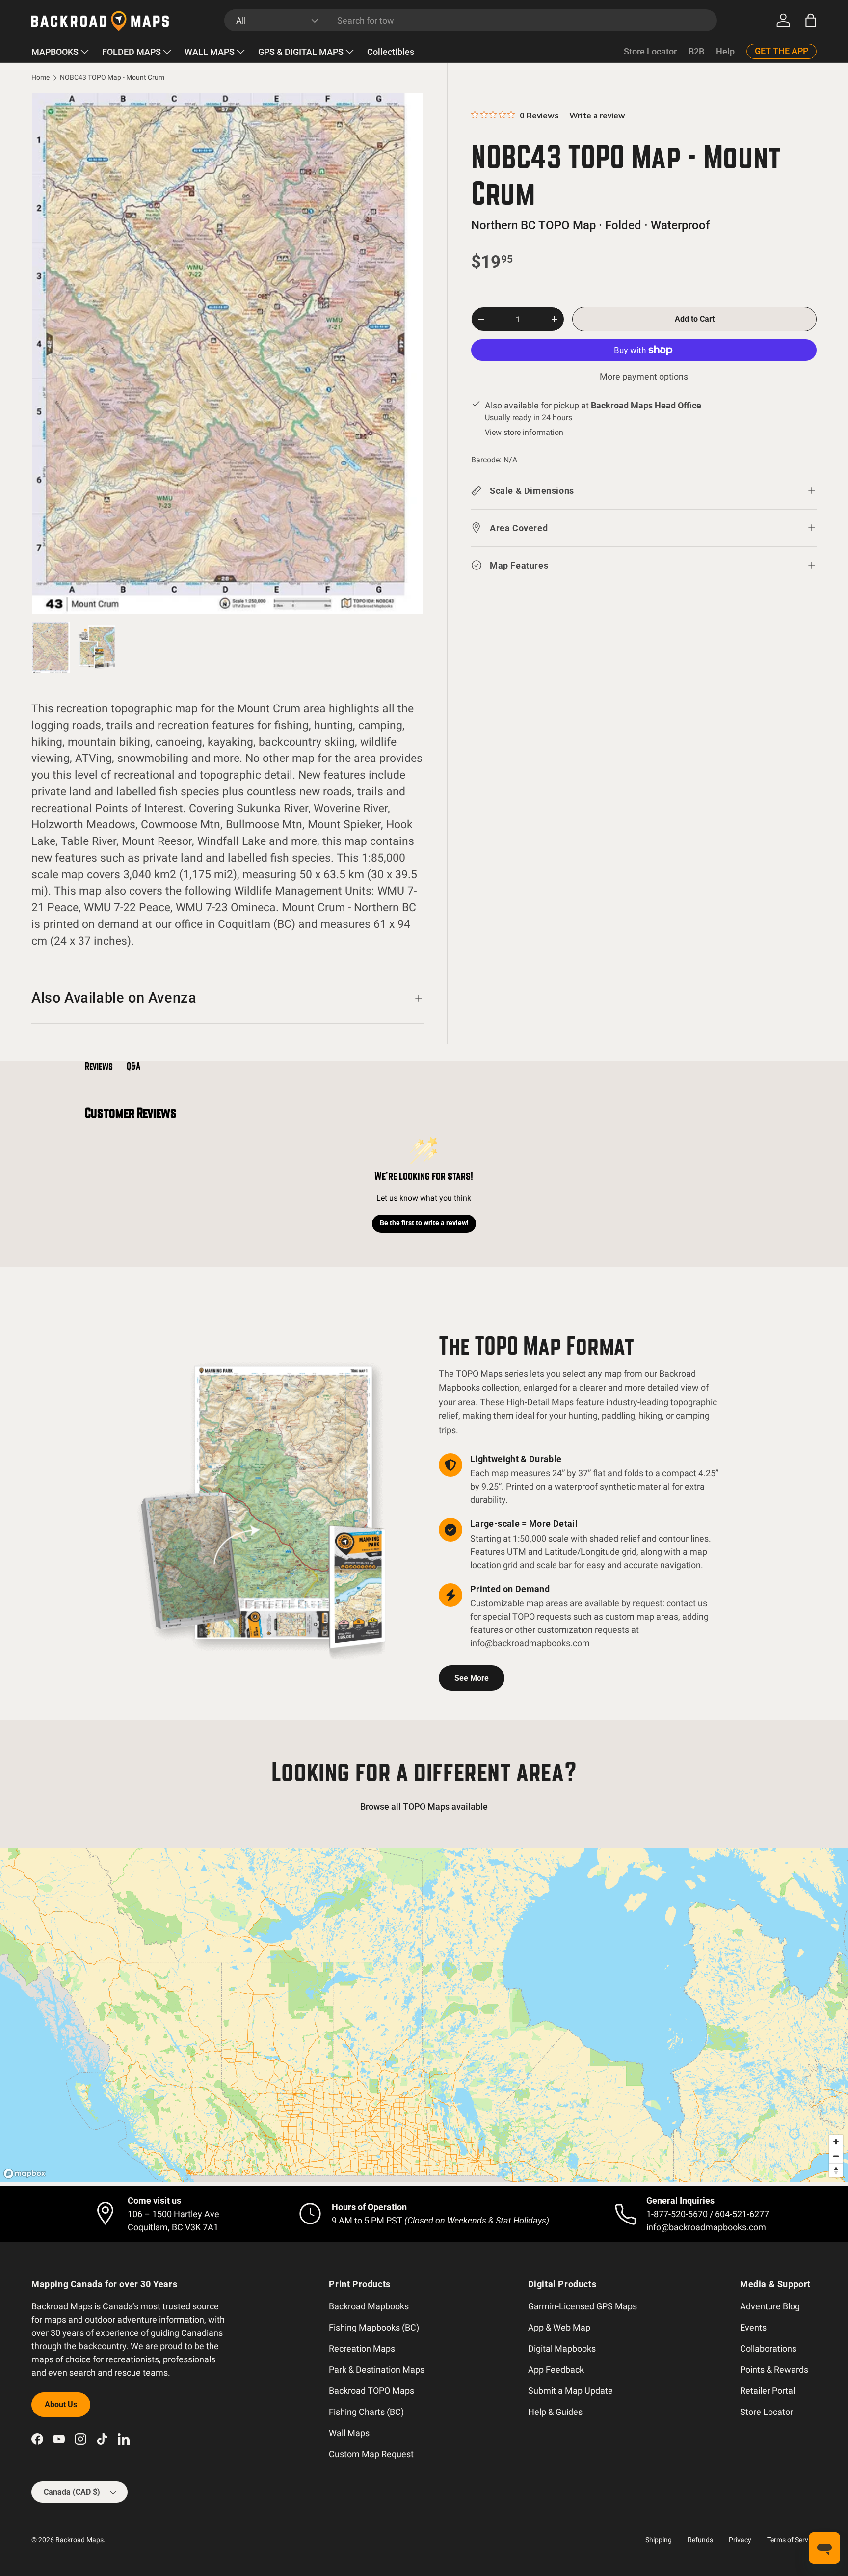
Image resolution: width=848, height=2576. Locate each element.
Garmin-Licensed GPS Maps (583, 2306)
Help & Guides (555, 2412)
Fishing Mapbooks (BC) (374, 2327)
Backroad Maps (79, 2540)
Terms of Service (792, 2540)
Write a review (597, 116)
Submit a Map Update (570, 2391)
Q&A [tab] (133, 1066)
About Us (61, 2404)
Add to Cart (695, 319)
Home (40, 78)
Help (725, 51)
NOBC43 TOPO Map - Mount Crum (112, 78)
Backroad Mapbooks (369, 2306)
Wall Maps (349, 2433)
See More (472, 1678)
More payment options (644, 376)
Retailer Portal (768, 2391)
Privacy (740, 2540)
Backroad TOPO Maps (371, 2391)
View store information (524, 432)
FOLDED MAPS (132, 52)
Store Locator (650, 51)
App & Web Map (559, 2327)
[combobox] (471, 20)
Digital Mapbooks (562, 2348)
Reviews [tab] (99, 1066)
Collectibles (391, 52)
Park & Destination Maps (377, 2370)
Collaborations (768, 2348)
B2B (696, 51)
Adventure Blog (770, 2306)
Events (753, 2327)
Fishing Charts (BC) (366, 2412)
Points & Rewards (774, 2370)
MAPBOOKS (55, 52)
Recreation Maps (362, 2348)
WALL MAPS (210, 52)
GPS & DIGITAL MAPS (301, 52)
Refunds (700, 2540)
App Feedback (556, 2370)
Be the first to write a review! (424, 1223)
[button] (811, 20)
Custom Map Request (371, 2454)
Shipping (659, 2540)
